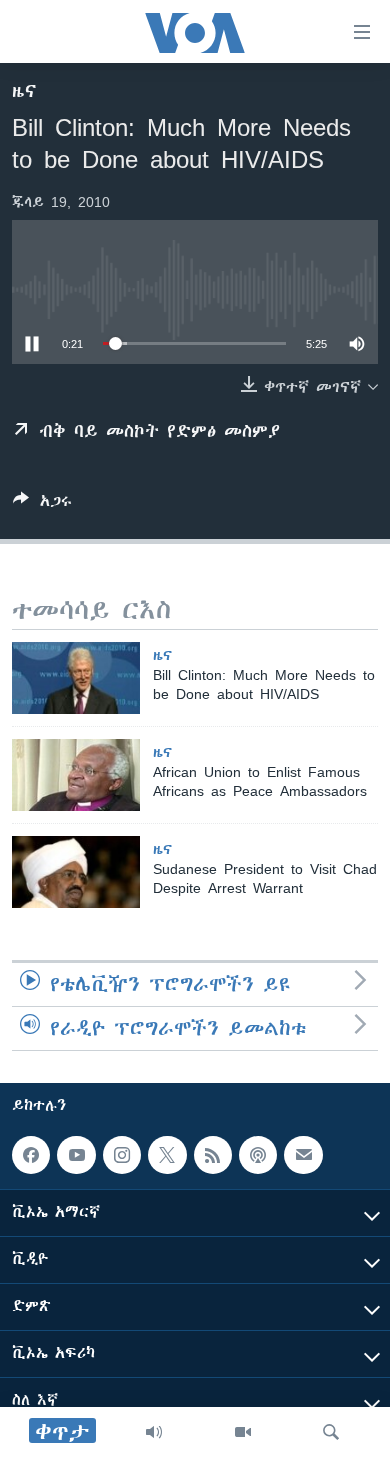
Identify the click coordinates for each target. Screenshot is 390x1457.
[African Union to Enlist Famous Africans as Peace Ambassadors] (76, 775)
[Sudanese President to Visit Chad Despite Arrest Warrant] (76, 872)
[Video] (243, 1432)
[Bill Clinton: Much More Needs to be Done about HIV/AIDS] (76, 678)
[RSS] (213, 1155)
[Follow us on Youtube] (76, 1155)
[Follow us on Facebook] (31, 1155)
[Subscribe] (303, 1155)
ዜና (24, 91)
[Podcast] (258, 1155)
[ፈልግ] (331, 1432)
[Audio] (154, 1432)
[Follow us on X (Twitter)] (167, 1155)
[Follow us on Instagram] (122, 1155)
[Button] (42, 504)
